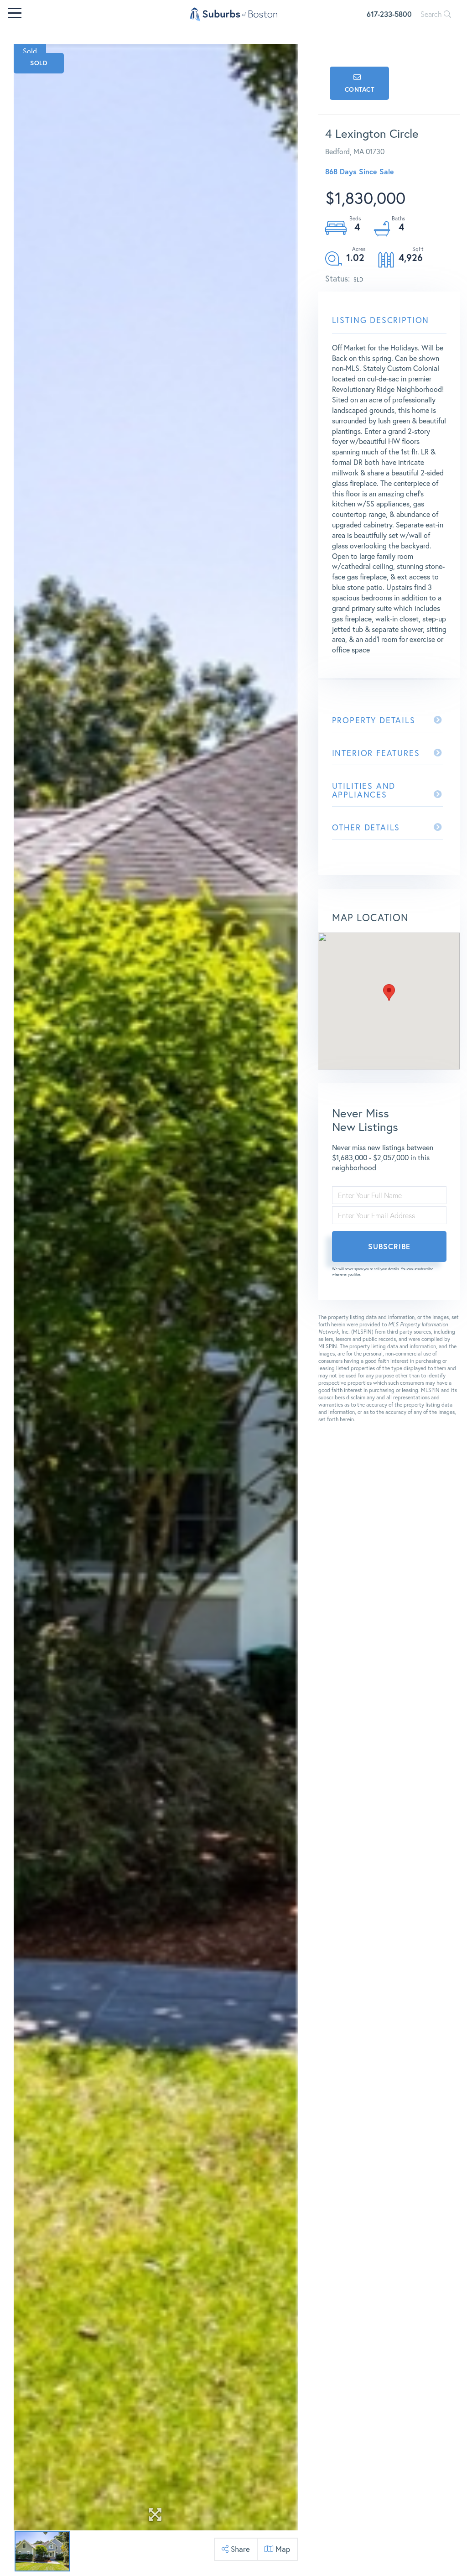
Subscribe (389, 1246)
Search (432, 14)
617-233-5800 (389, 14)
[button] (389, 993)
